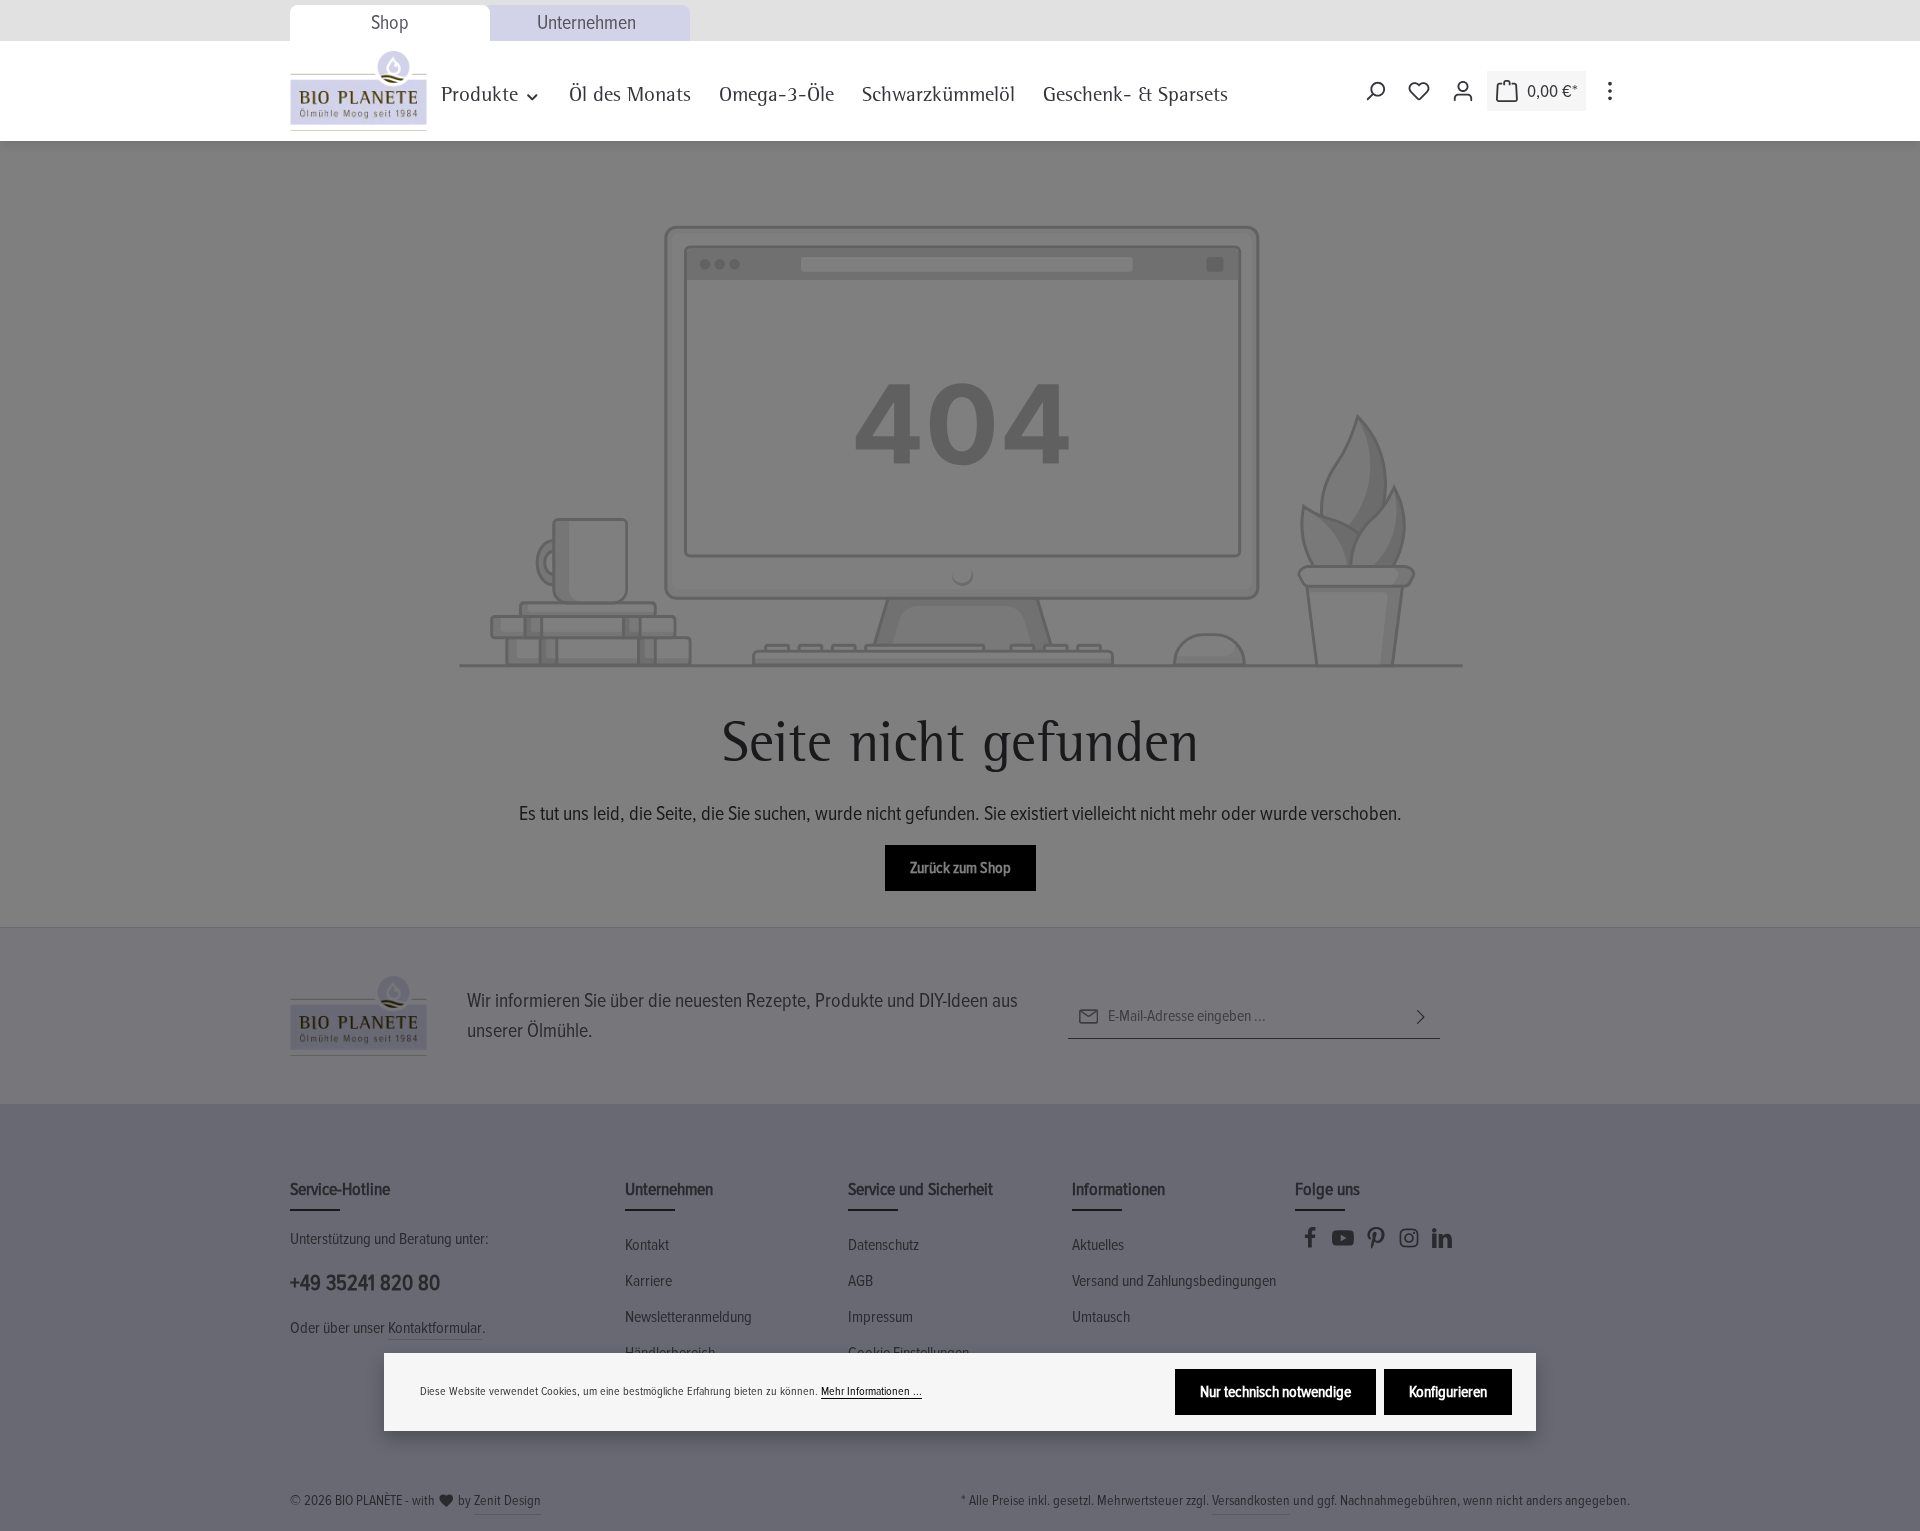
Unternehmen (586, 23)
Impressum (880, 1317)
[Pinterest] (1377, 1244)
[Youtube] (1344, 1244)
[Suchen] (1375, 91)
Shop (390, 23)
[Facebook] (1311, 1244)
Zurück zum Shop (960, 868)
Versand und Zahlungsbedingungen (1174, 1281)
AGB (860, 1281)
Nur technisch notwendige (1275, 1392)
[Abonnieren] (1421, 1016)
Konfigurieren (1448, 1392)
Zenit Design (507, 1500)
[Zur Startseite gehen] (358, 91)
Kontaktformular (435, 1328)
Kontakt (647, 1245)
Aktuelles (1098, 1245)
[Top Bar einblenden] (1610, 91)
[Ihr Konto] (1463, 91)
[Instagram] (1410, 1244)
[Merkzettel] (1419, 91)
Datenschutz (883, 1245)
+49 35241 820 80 (365, 1283)
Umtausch (1101, 1317)
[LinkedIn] (1442, 1244)
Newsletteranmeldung (688, 1317)
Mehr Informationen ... (871, 1391)
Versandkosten (1251, 1500)
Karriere (648, 1281)
